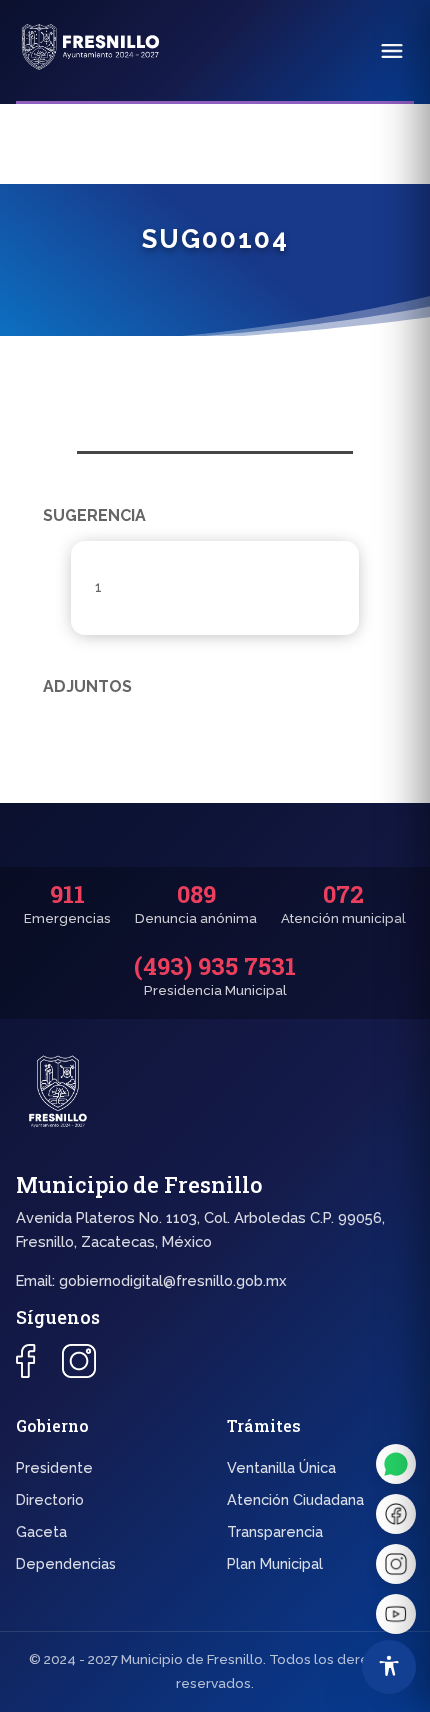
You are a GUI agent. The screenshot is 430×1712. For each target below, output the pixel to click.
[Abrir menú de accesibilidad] (389, 1667)
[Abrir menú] (392, 51)
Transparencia (275, 1531)
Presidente (54, 1467)
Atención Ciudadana (295, 1499)
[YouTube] (396, 1614)
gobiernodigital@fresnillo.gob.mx (173, 1280)
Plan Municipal (275, 1563)
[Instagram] (396, 1564)
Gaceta (41, 1531)
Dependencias (66, 1563)
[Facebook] (396, 1514)
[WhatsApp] (396, 1464)
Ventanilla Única (281, 1467)
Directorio (50, 1499)
